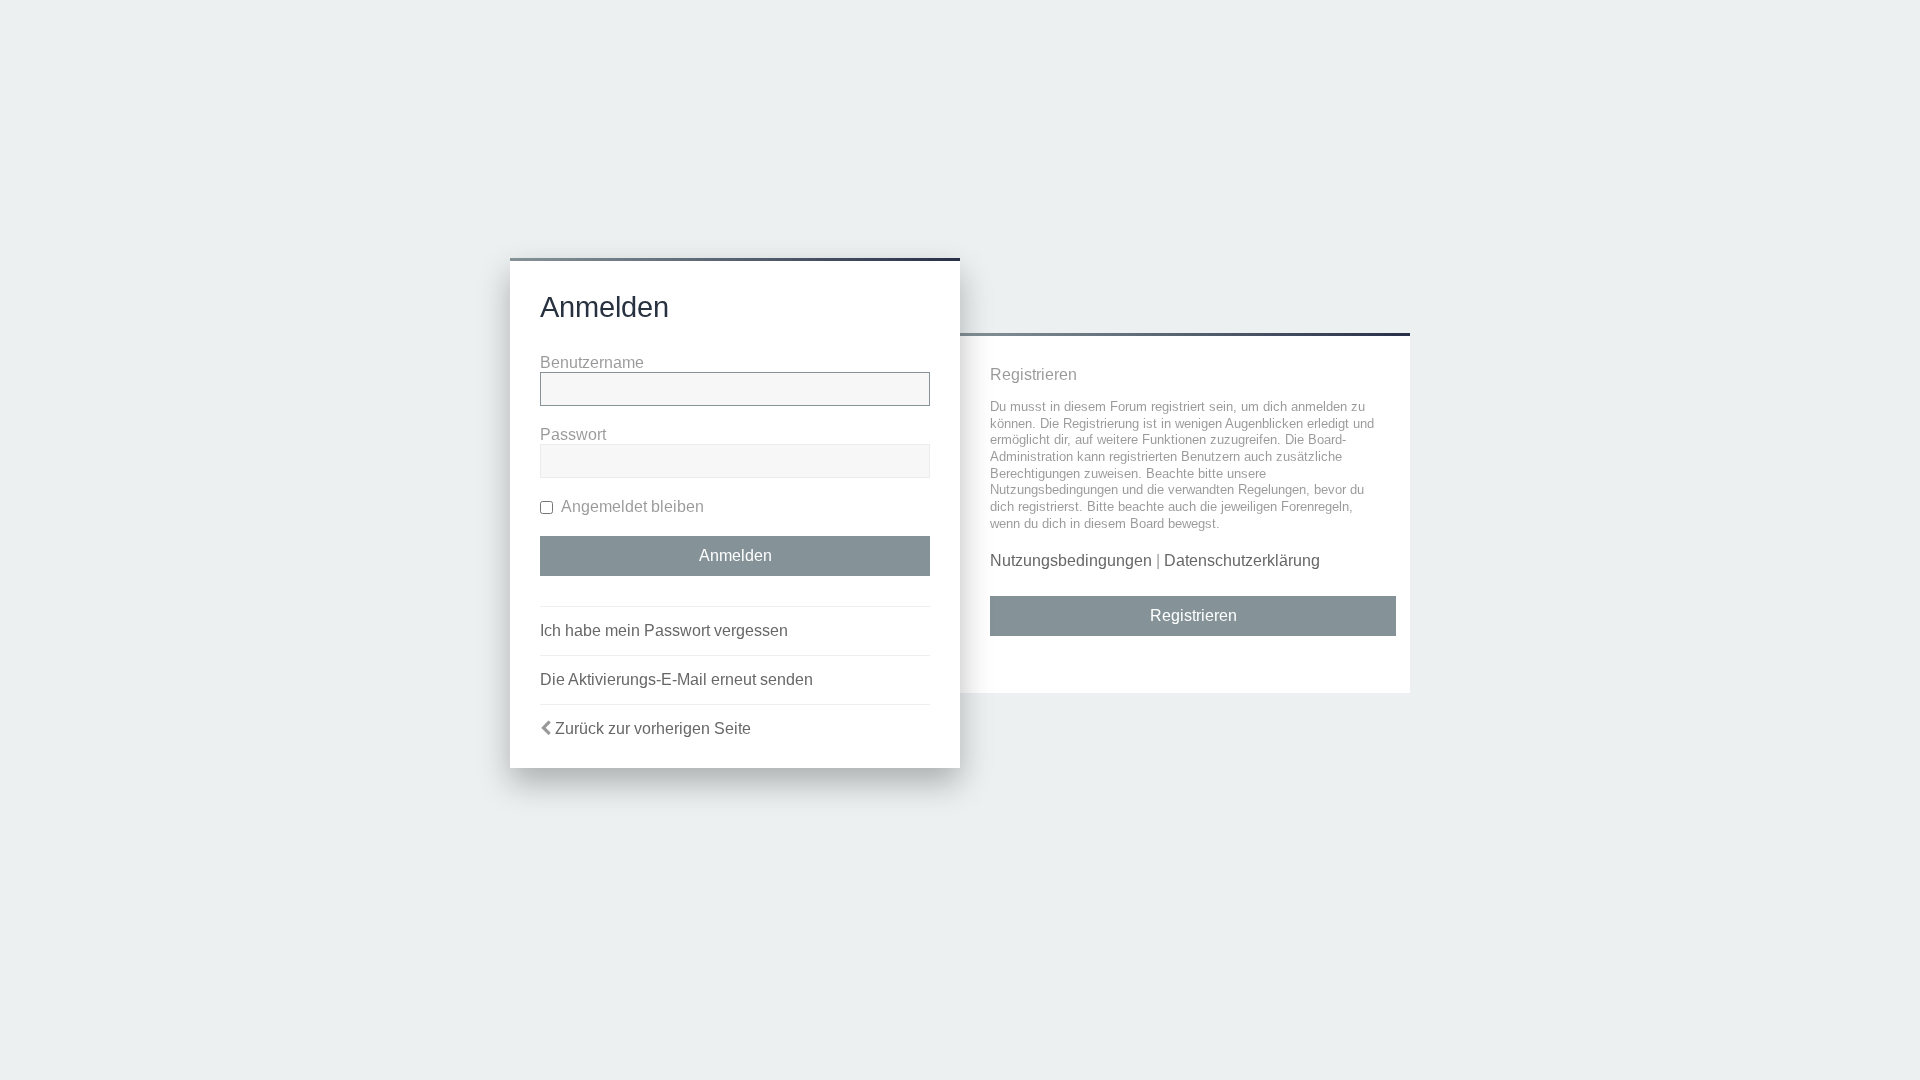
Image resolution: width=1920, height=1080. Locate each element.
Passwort (573, 434)
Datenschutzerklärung (1242, 560)
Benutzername (592, 362)
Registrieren (1193, 615)
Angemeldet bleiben (631, 506)
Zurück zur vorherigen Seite (653, 728)
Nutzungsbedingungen (1071, 560)
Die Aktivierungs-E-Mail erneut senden (676, 679)
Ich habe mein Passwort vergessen (664, 630)
